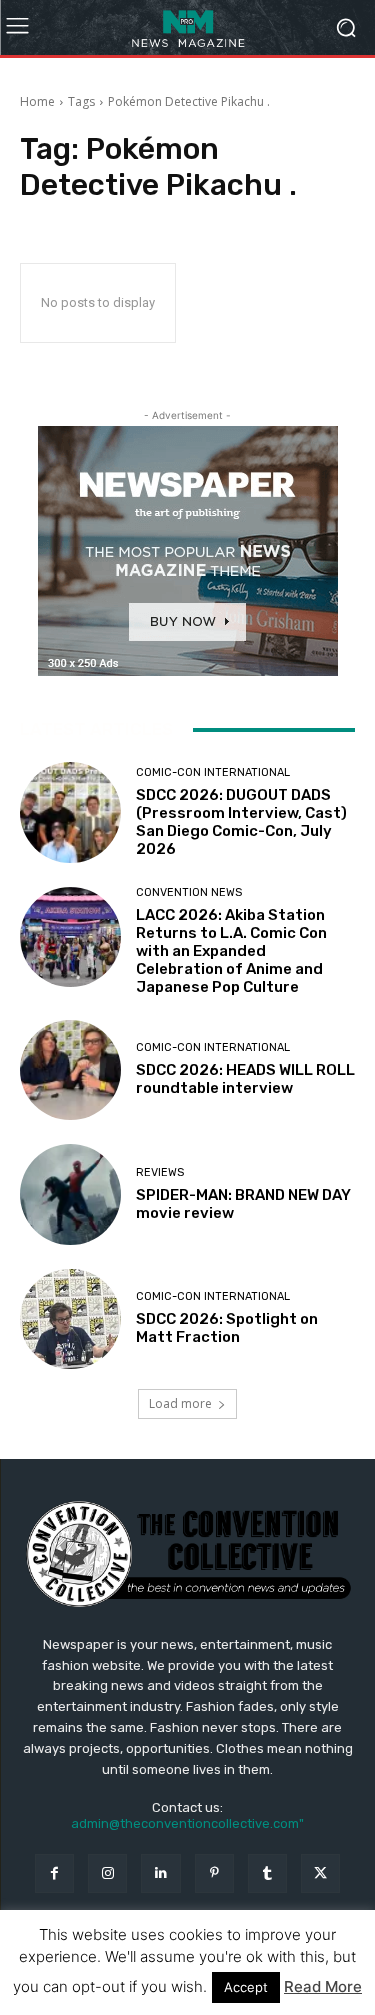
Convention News (189, 892)
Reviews (160, 1172)
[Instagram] (107, 1873)
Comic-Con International (213, 772)
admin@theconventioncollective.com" (187, 1823)
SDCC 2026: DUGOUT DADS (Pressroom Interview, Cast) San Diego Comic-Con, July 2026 (241, 822)
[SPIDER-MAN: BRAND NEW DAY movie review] (70, 1194)
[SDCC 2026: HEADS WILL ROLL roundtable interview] (70, 1070)
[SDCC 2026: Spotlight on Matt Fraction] (70, 1319)
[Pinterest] (214, 1873)
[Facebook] (54, 1873)
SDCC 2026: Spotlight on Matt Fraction (227, 1328)
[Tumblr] (267, 1873)
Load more (180, 1403)
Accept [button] (246, 1987)
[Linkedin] (160, 1873)
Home (37, 101)
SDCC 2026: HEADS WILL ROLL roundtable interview (245, 1079)
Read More (323, 1986)
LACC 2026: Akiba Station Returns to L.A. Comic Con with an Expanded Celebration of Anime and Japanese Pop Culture (231, 951)
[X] (320, 1873)
